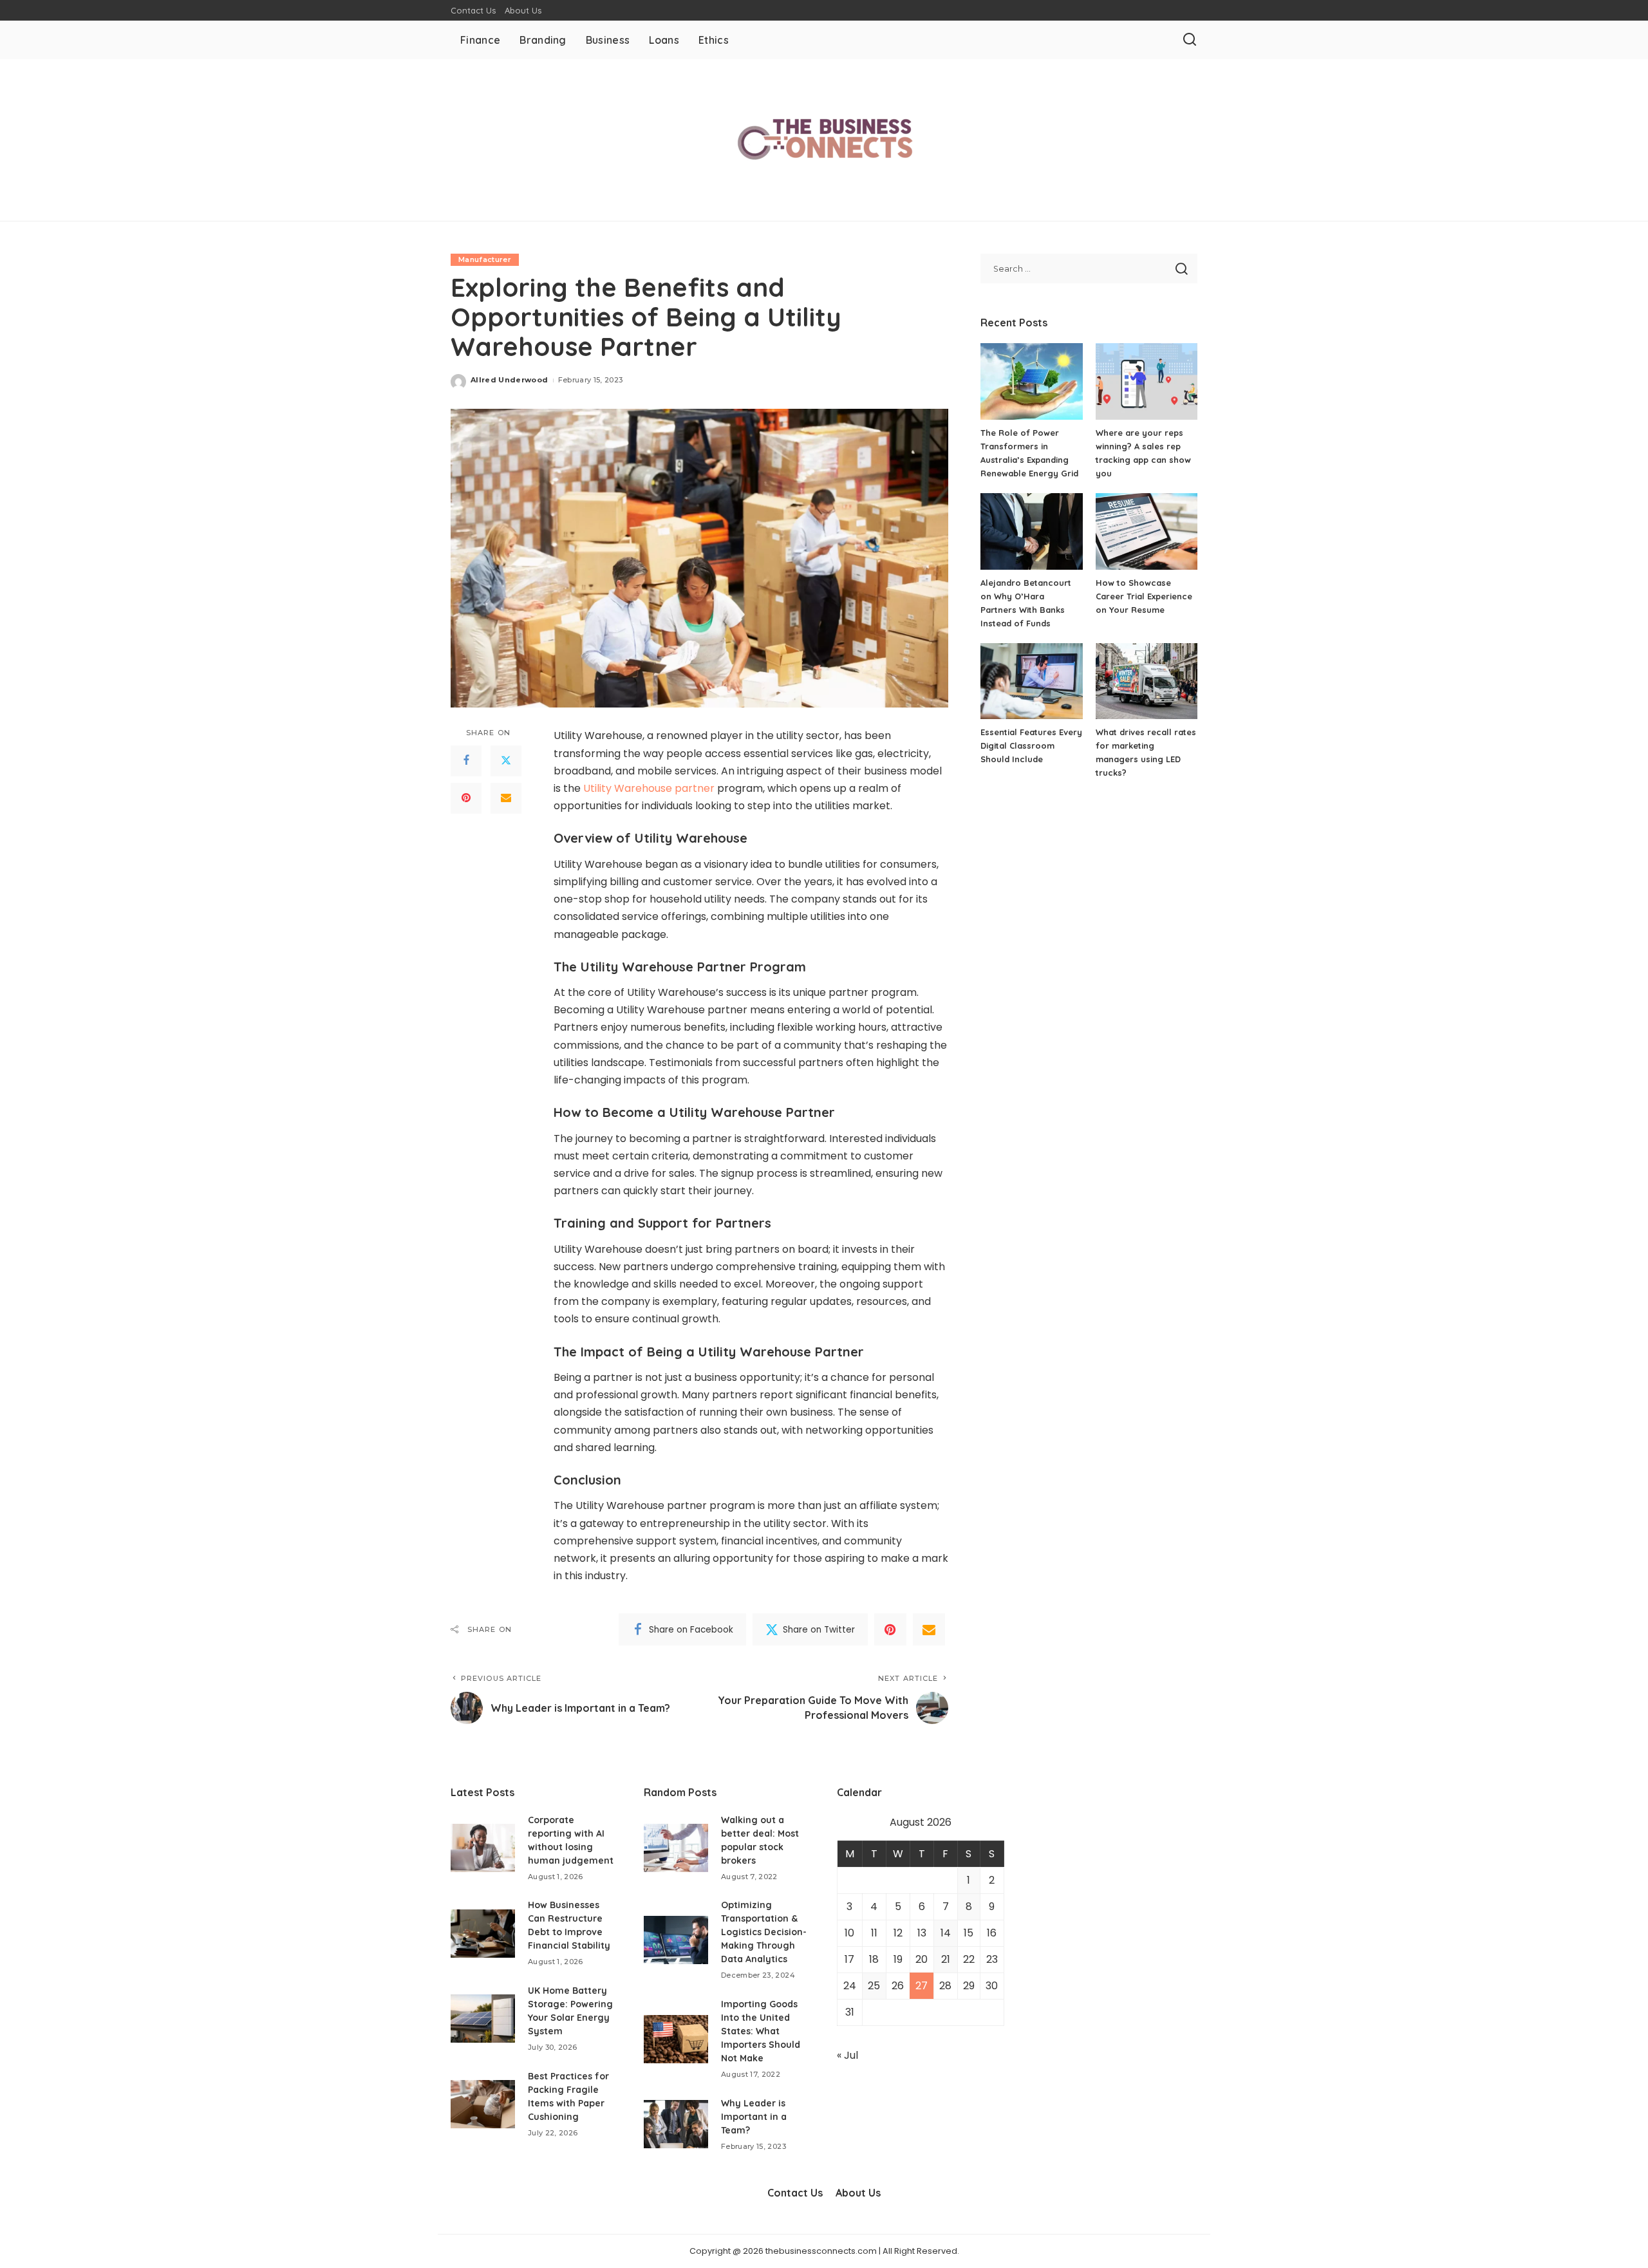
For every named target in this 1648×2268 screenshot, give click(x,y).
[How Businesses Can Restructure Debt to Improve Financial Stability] (483, 1934)
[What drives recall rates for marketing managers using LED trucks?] (1147, 681)
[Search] (1190, 40)
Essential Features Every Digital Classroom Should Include (1031, 745)
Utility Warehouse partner (649, 788)
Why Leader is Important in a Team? (754, 2117)
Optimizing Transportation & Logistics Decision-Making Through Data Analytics (764, 1932)
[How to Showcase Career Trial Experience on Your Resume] (1147, 531)
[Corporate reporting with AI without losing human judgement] (483, 1848)
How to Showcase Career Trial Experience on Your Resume (1144, 596)
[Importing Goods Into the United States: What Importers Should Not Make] (676, 2039)
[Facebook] (466, 761)
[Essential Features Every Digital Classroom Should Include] (1031, 681)
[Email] (506, 798)
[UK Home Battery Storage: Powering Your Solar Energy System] (483, 2019)
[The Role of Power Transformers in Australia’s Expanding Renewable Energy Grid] (1031, 381)
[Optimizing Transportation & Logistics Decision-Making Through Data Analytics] (676, 1940)
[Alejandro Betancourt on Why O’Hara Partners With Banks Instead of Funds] (1031, 531)
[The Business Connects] (824, 140)
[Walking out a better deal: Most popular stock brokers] (676, 1848)
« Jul (847, 2055)
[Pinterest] (466, 798)
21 (946, 1959)
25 (874, 1986)
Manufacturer (485, 259)
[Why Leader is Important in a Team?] (676, 2124)
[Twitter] (506, 761)
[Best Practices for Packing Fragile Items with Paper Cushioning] (483, 2104)
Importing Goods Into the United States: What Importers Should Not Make (761, 2031)
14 (946, 1933)
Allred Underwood (510, 380)
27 (922, 1986)
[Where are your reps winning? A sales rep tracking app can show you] (1147, 381)
